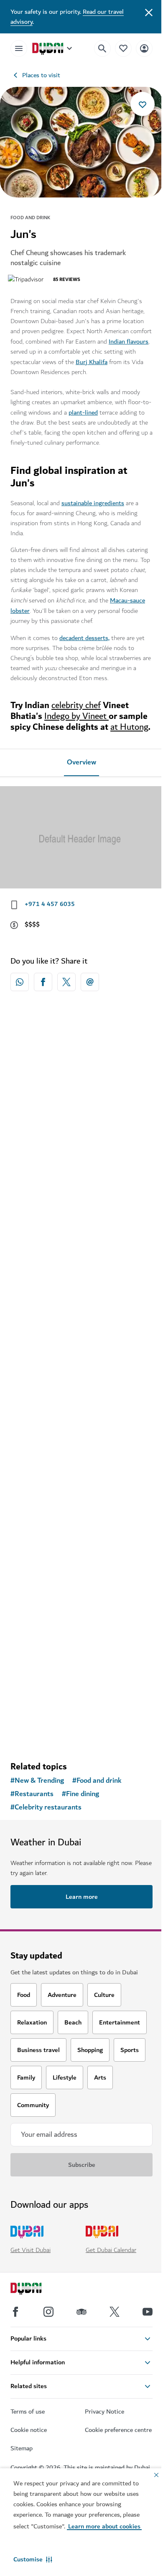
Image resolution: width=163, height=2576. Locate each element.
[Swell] (81, 1426)
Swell (29, 1501)
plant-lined (83, 412)
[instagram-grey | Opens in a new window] (48, 2312)
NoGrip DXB (40, 1331)
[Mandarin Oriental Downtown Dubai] (81, 1087)
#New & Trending (37, 1781)
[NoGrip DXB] (81, 1256)
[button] (33, 2559)
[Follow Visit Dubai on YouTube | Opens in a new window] (148, 2312)
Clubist (31, 1680)
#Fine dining (80, 1794)
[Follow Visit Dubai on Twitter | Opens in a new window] (115, 2312)
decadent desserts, (84, 638)
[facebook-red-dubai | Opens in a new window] (43, 982)
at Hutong (129, 727)
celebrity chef (76, 705)
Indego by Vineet (76, 716)
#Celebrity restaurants (46, 1807)
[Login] (144, 48)
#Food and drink (97, 1781)
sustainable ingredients (93, 503)
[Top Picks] (123, 48)
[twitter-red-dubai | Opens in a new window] (66, 982)
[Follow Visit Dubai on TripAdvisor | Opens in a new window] (81, 2312)
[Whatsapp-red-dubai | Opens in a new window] (20, 982)
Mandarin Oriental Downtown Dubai (76, 1162)
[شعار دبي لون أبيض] (36, 2290)
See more (81, 1733)
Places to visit (41, 75)
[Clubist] (81, 1605)
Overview (81, 762)
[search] (102, 48)
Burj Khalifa (92, 362)
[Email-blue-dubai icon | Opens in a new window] (90, 982)
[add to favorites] (143, 104)
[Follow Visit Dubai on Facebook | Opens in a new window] (15, 2312)
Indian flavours (129, 342)
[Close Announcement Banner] (149, 12)
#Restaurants (32, 1794)
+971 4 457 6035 (50, 904)
